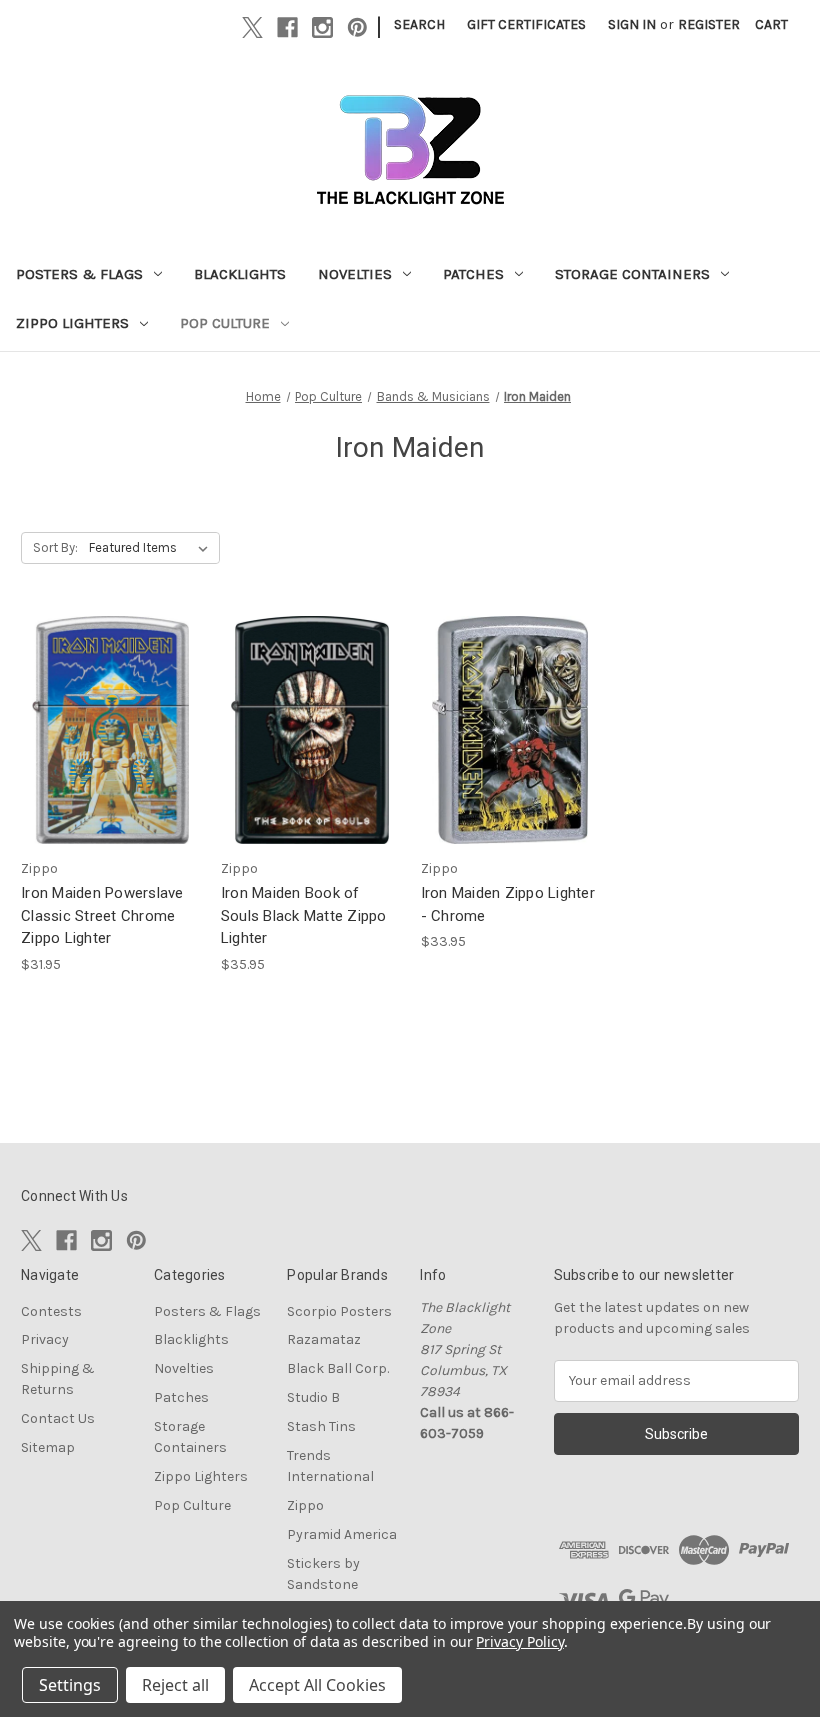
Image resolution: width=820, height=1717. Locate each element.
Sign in (632, 24)
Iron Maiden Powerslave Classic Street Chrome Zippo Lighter (102, 915)
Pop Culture (225, 323)
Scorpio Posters (339, 1311)
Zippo (305, 1505)
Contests (51, 1311)
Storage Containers (632, 274)
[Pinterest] (357, 27)
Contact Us (58, 1418)
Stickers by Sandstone (323, 1574)
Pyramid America (342, 1534)
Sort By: (55, 547)
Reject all (175, 1685)
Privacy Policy (519, 1641)
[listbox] (152, 548)
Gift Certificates (526, 24)
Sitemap (48, 1447)
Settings (70, 1685)
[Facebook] (287, 27)
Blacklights (240, 274)
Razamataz (324, 1339)
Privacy (45, 1339)
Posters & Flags (79, 274)
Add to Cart (310, 747)
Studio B (313, 1397)
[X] (252, 27)
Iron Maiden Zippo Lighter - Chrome (508, 904)
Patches (473, 274)
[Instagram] (322, 27)
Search (419, 24)
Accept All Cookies (317, 1685)
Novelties (355, 274)
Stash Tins (321, 1426)
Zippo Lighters (72, 323)
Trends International (330, 1466)
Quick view (105, 712)
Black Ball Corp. (338, 1368)
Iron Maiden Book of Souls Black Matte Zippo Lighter (304, 915)
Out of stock (110, 747)
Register (709, 24)
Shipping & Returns (58, 1379)
